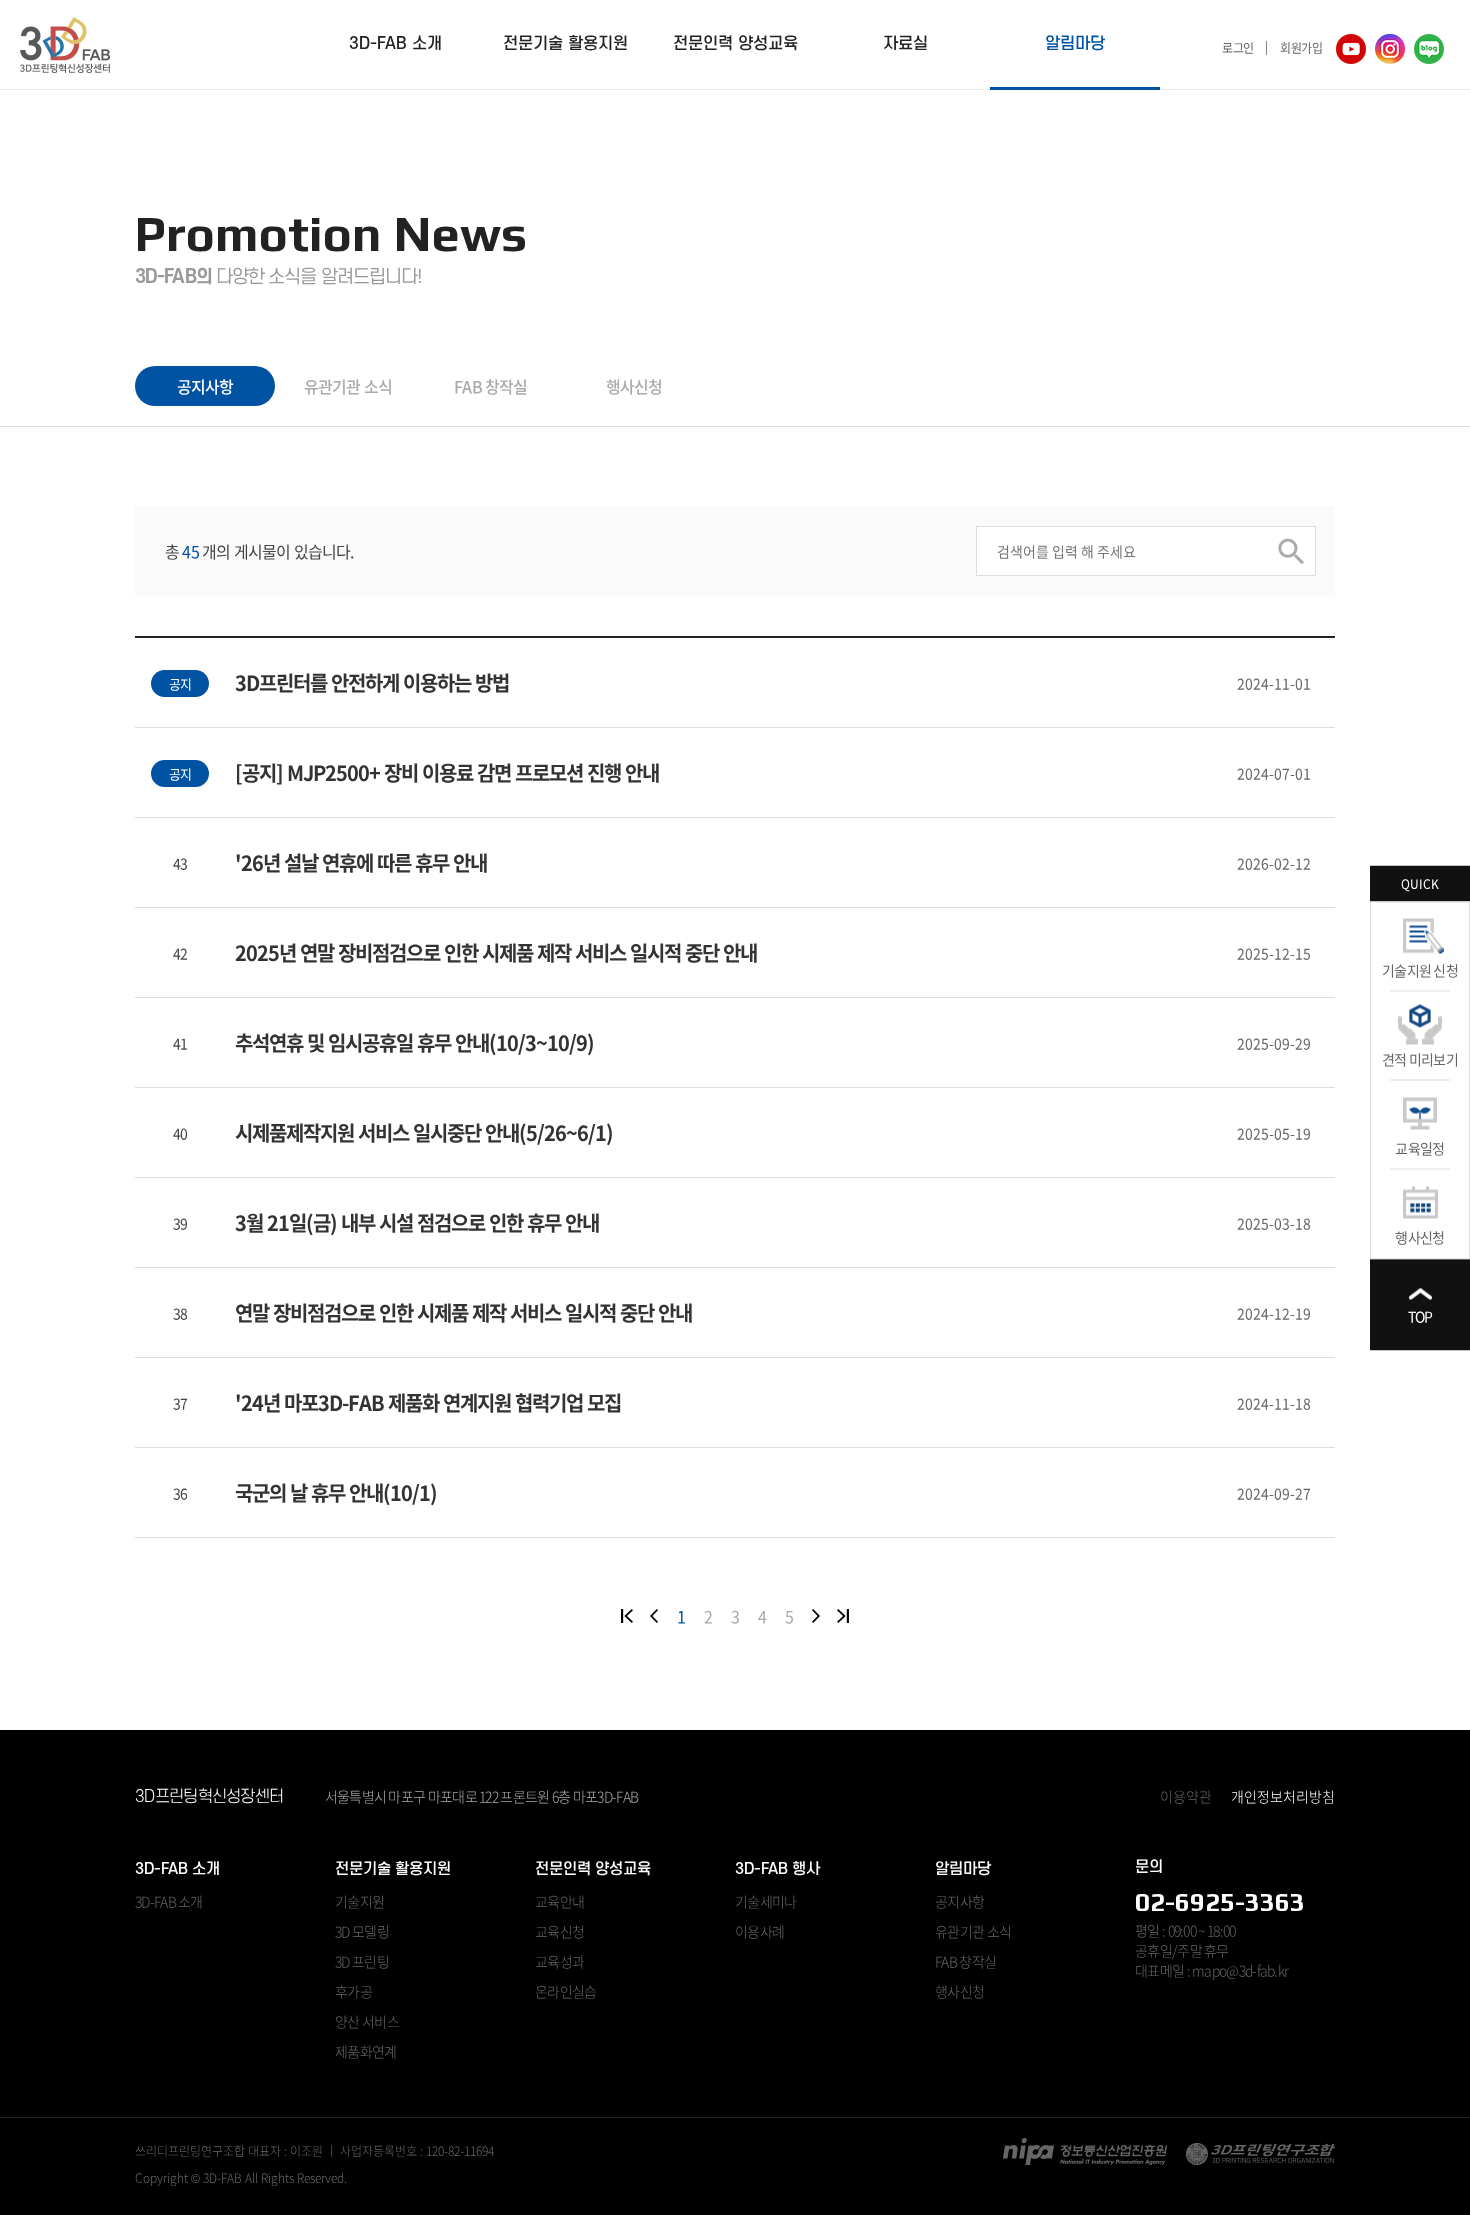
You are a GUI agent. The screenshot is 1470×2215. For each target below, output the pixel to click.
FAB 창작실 (490, 386)
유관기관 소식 (348, 386)
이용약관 (1186, 1796)
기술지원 (359, 1901)
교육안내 (559, 1901)
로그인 (1237, 48)
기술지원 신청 (1420, 969)
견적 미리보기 (1420, 1058)
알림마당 (1075, 44)
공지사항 (205, 386)
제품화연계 (366, 2051)
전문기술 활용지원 (565, 44)
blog (1429, 49)
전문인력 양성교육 (735, 44)
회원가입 (1301, 48)
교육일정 (1419, 1147)
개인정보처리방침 (1283, 1796)
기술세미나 (766, 1901)
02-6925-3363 (1220, 1902)
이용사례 (759, 1931)
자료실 (905, 44)
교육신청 (559, 1931)
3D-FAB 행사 (777, 1869)
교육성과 (559, 1961)
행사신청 (1419, 1236)
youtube (1351, 49)
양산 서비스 (367, 2021)
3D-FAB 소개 (395, 44)
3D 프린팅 (362, 1961)
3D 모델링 (362, 1931)
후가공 (353, 1991)
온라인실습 (566, 1991)
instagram (1390, 49)
